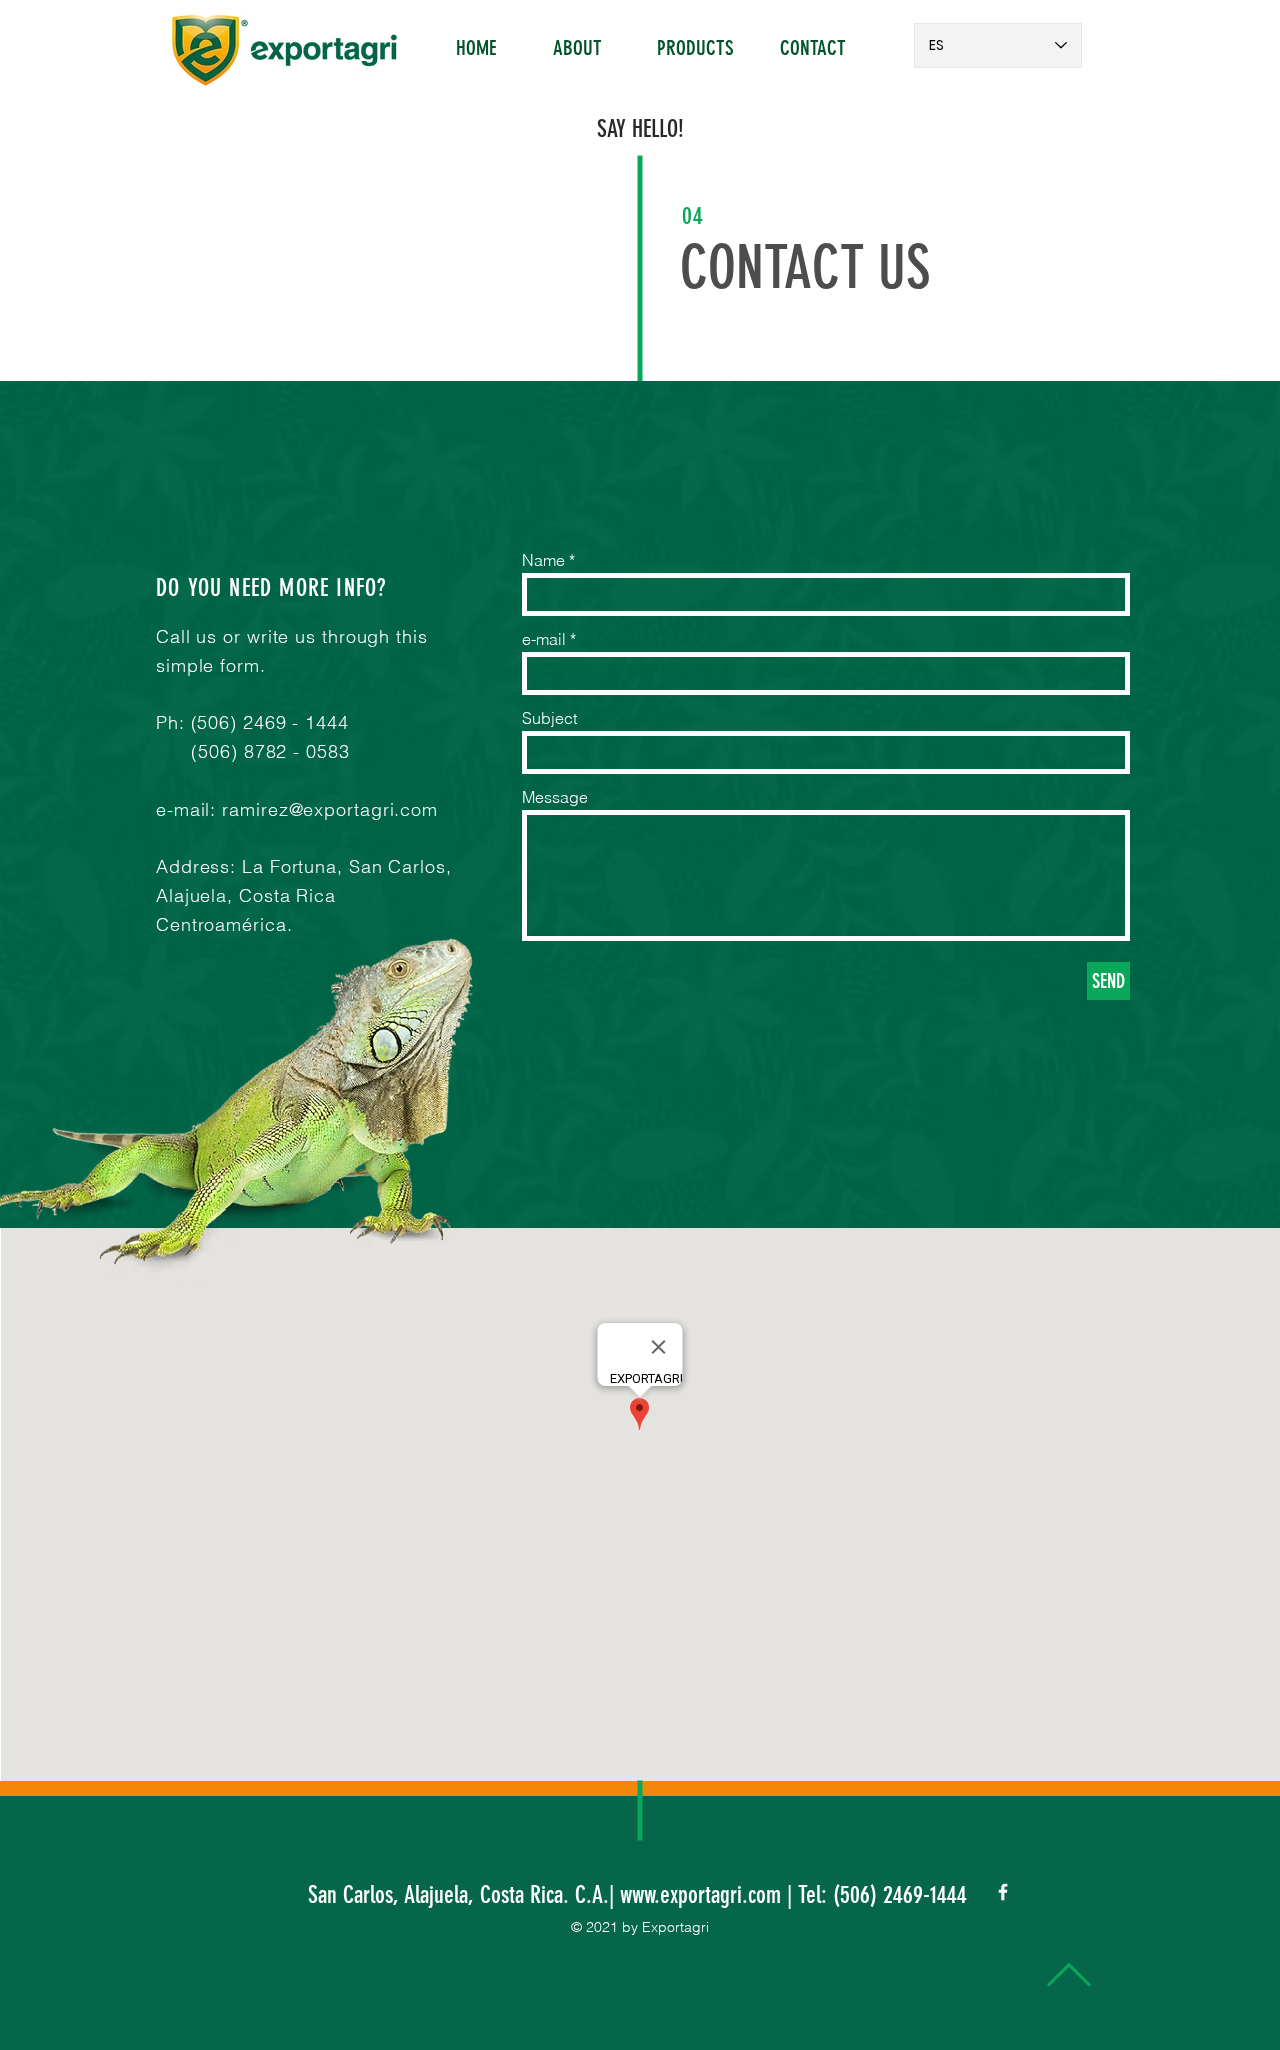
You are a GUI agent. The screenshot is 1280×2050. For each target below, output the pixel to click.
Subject (549, 718)
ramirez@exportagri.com (330, 809)
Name (543, 560)
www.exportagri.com (700, 1895)
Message (555, 797)
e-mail (544, 639)
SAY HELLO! (640, 129)
